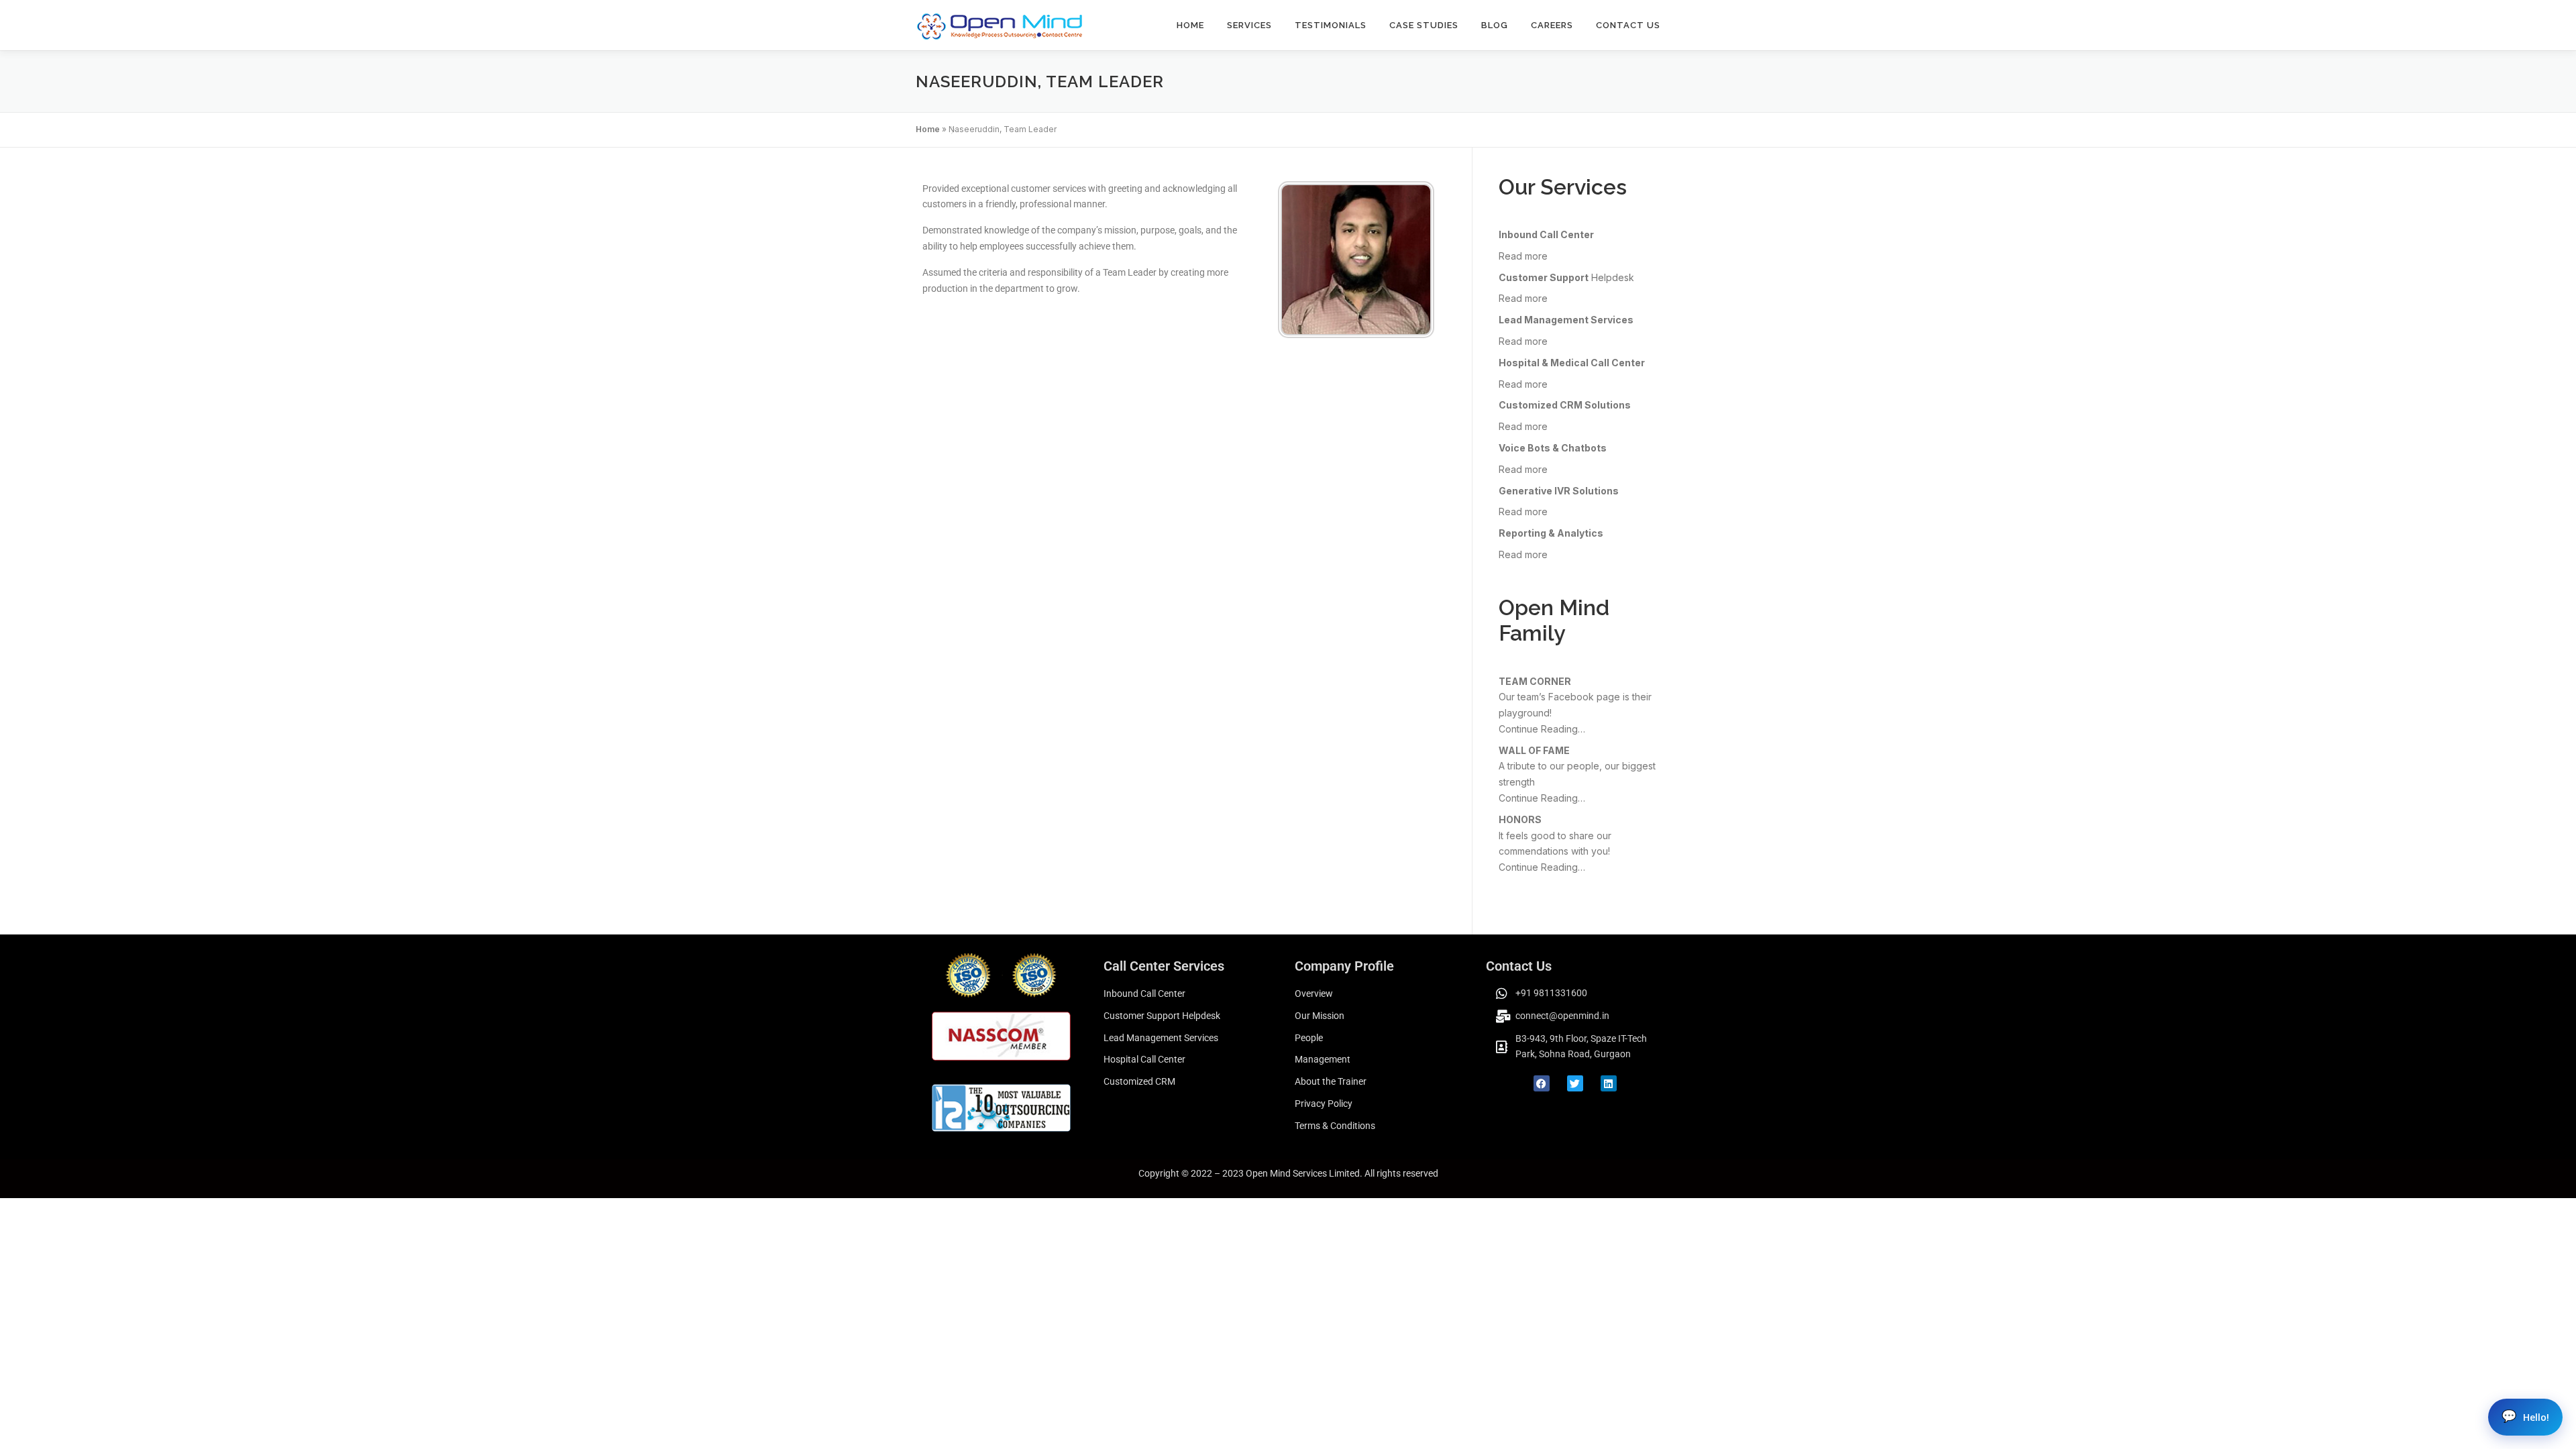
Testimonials (1331, 25)
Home (1190, 25)
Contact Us (1628, 25)
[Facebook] (1542, 1083)
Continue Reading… (1542, 729)
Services (1249, 25)
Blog (1495, 25)
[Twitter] (1575, 1083)
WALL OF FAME (1534, 750)
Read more (1523, 256)
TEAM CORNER (1535, 681)
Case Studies (1424, 25)
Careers (1552, 25)
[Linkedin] (1609, 1083)
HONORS (1520, 819)
